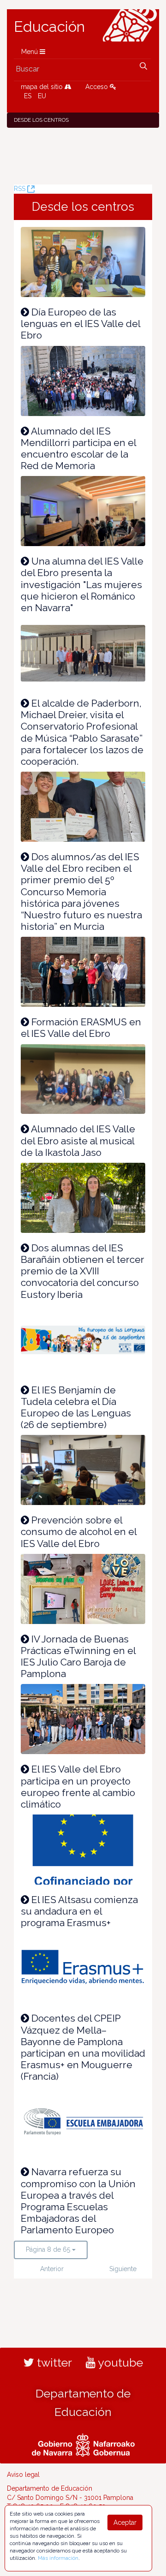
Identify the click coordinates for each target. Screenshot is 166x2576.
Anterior (52, 2269)
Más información (58, 2558)
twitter (53, 2362)
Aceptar (125, 2522)
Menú (30, 52)
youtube (119, 2362)
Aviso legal (23, 2475)
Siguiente (122, 2269)
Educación (49, 27)
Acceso (98, 87)
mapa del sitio (43, 87)
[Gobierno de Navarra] (83, 2444)
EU (42, 96)
